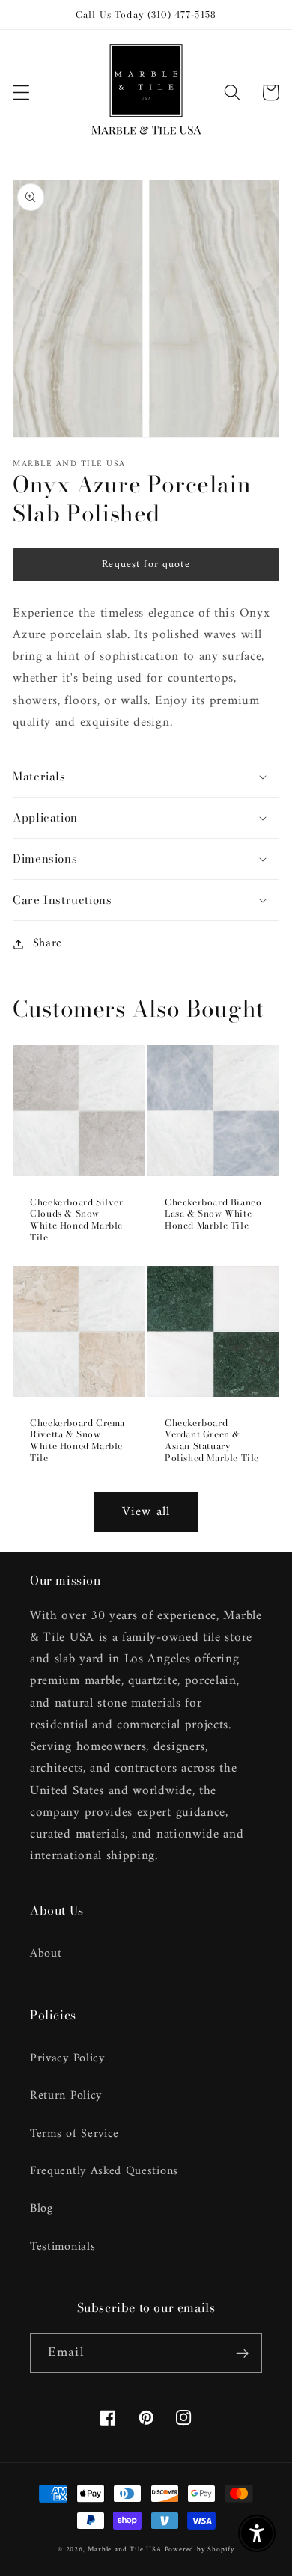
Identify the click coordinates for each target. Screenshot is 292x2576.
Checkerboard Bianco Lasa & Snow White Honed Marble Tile (213, 1214)
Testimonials (63, 2247)
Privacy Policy (67, 2058)
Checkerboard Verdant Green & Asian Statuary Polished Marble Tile (212, 1440)
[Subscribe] (242, 2353)
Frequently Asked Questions (104, 2171)
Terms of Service (74, 2134)
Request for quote (146, 565)
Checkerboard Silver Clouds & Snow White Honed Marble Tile (76, 1220)
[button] (21, 92)
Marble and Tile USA (124, 2549)
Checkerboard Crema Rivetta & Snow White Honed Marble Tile (77, 1440)
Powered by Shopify (200, 2549)
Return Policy (66, 2096)
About (46, 1954)
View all (146, 1512)
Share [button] (48, 944)
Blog (42, 2209)
